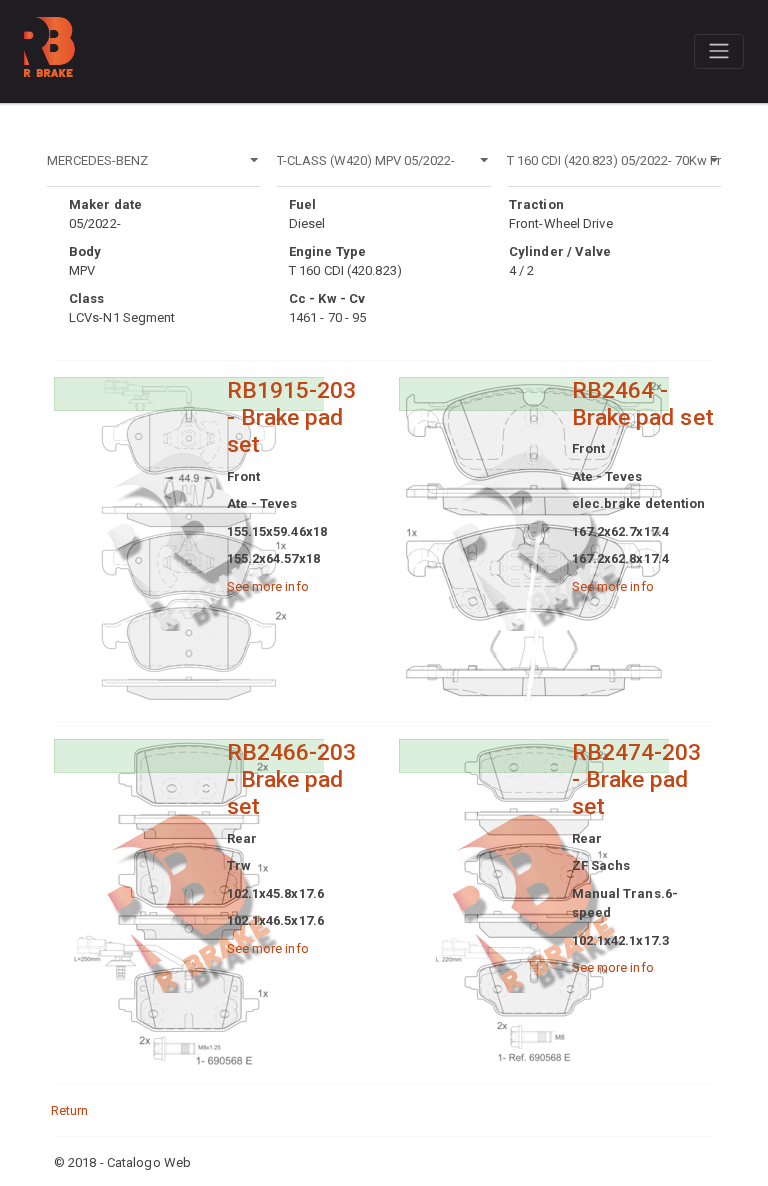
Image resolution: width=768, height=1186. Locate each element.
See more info (268, 586)
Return (70, 1110)
